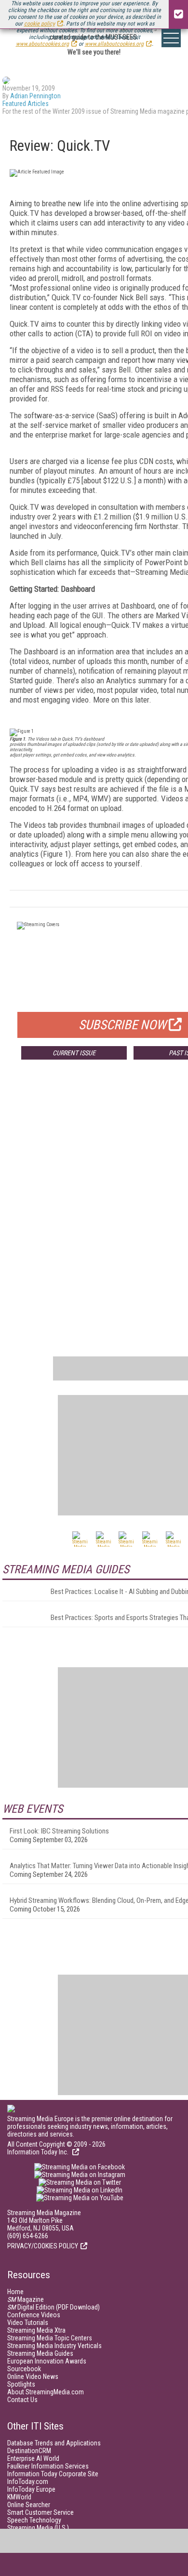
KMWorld (19, 2497)
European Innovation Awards (47, 2361)
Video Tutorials (28, 2323)
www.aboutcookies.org (42, 44)
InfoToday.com (28, 2482)
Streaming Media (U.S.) (38, 2528)
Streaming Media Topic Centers (50, 2338)
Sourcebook (24, 2369)
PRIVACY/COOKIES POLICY (43, 2246)
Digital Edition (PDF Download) (54, 2307)
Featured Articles (26, 104)
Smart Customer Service (40, 2512)
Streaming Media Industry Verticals (54, 2346)
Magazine (26, 2299)
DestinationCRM (29, 2451)
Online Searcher (29, 2505)
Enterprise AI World (33, 2458)
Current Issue (74, 1053)
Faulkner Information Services (48, 2466)
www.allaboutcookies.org (114, 44)
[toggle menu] (171, 38)
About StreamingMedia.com (46, 2392)
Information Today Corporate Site (53, 2474)
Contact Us (22, 2400)
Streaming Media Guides (40, 2353)
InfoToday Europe (31, 2489)
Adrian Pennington (35, 96)
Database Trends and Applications (54, 2443)
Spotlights (21, 2384)
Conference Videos (34, 2315)
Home (15, 2292)
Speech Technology (34, 2520)
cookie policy (40, 24)
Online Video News (33, 2377)
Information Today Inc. (39, 2152)
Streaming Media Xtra (36, 2330)
